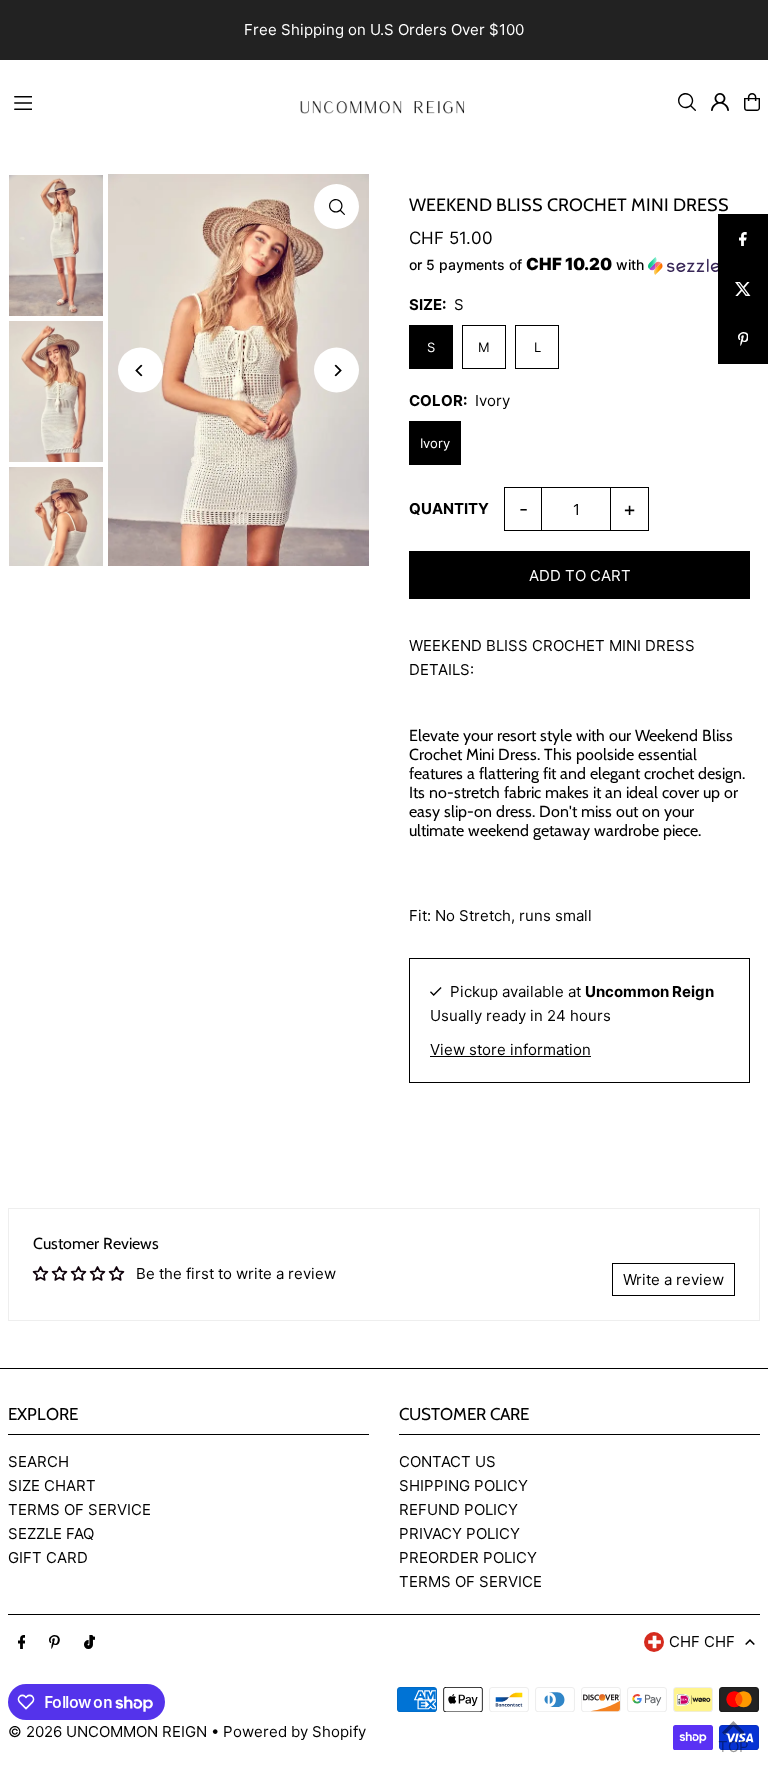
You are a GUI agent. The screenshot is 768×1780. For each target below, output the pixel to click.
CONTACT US (447, 1461)
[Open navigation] (138, 101)
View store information (510, 1049)
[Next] (336, 370)
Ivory (435, 443)
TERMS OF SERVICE (79, 1509)
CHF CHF (702, 1641)
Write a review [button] (673, 1279)
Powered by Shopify (294, 1731)
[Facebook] (22, 1643)
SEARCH (38, 1461)
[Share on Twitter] (743, 289)
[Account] (720, 102)
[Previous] (140, 370)
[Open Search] (687, 102)
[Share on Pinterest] (743, 339)
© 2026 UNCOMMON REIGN (107, 1731)
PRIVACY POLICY (459, 1533)
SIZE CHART (52, 1485)
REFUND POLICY (458, 1509)
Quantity (449, 508)
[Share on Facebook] (743, 239)
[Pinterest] (54, 1643)
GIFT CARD (48, 1557)
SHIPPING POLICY (463, 1485)
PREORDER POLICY (468, 1557)
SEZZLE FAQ (51, 1533)
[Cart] (752, 102)
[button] (579, 265)
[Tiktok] (89, 1643)
